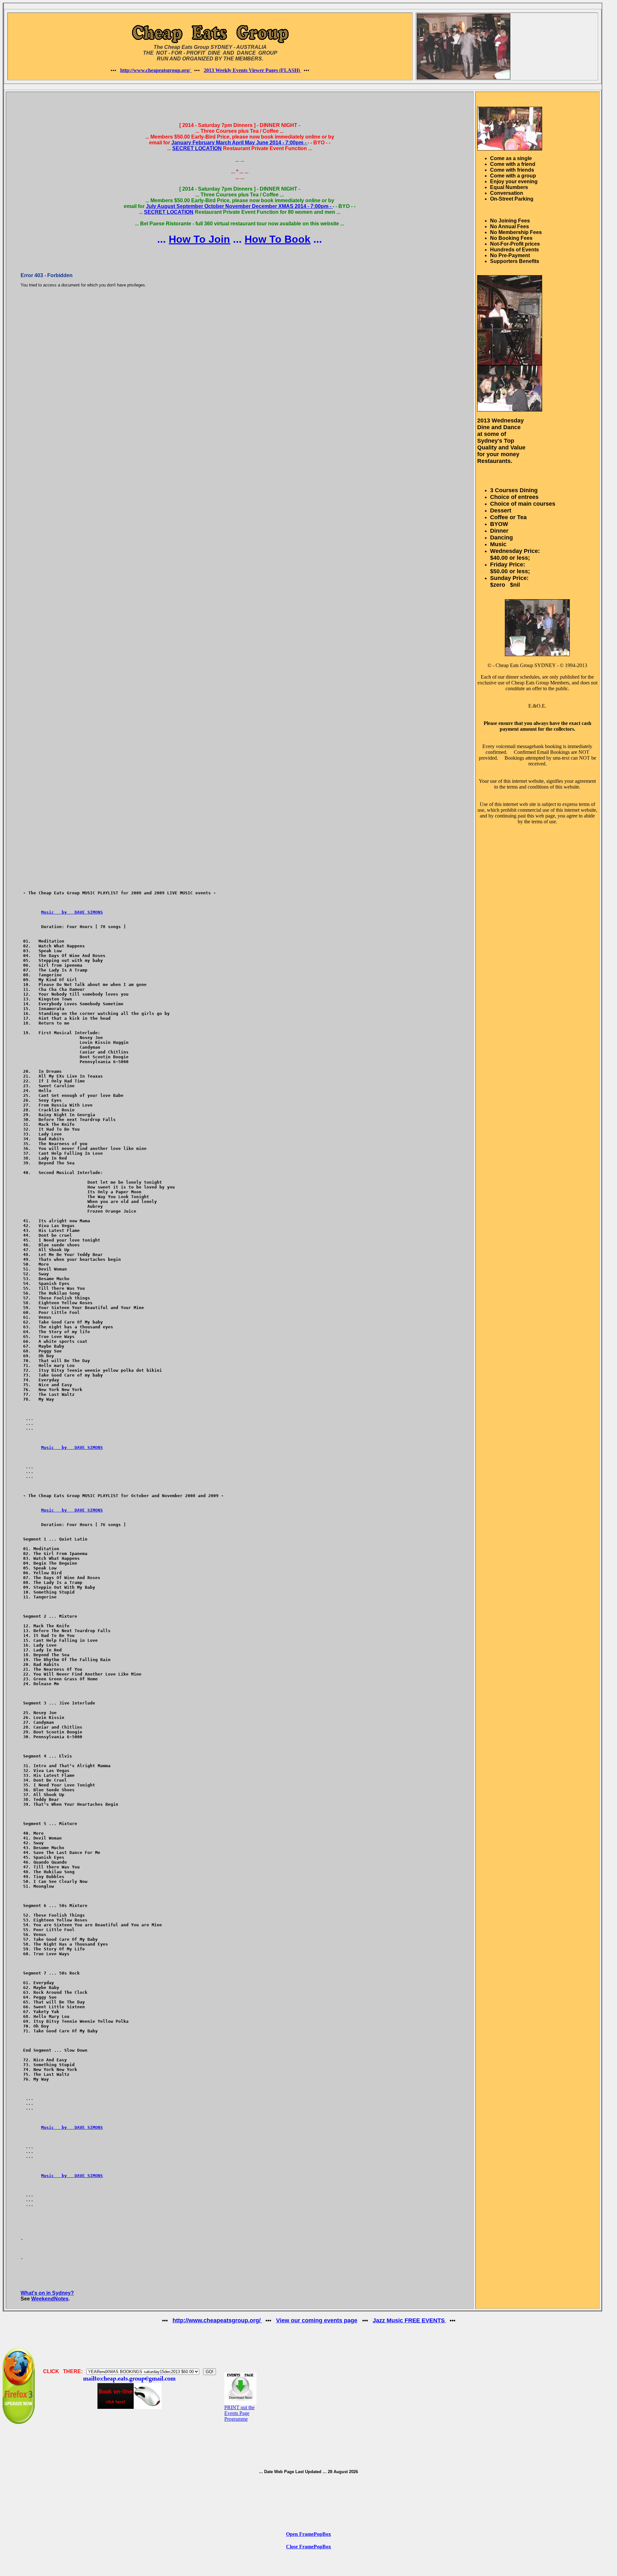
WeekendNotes (50, 2299)
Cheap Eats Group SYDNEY (526, 665)
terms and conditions (528, 787)
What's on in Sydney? (47, 2293)
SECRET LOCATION (197, 148)
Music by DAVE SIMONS (72, 912)
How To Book (277, 239)
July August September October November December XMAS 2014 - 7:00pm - (239, 206)
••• (114, 70)
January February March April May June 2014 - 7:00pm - (239, 143)
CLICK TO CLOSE (46, 100)
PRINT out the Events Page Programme (239, 2413)
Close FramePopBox (308, 2547)
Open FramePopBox (308, 2534)
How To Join (199, 239)
